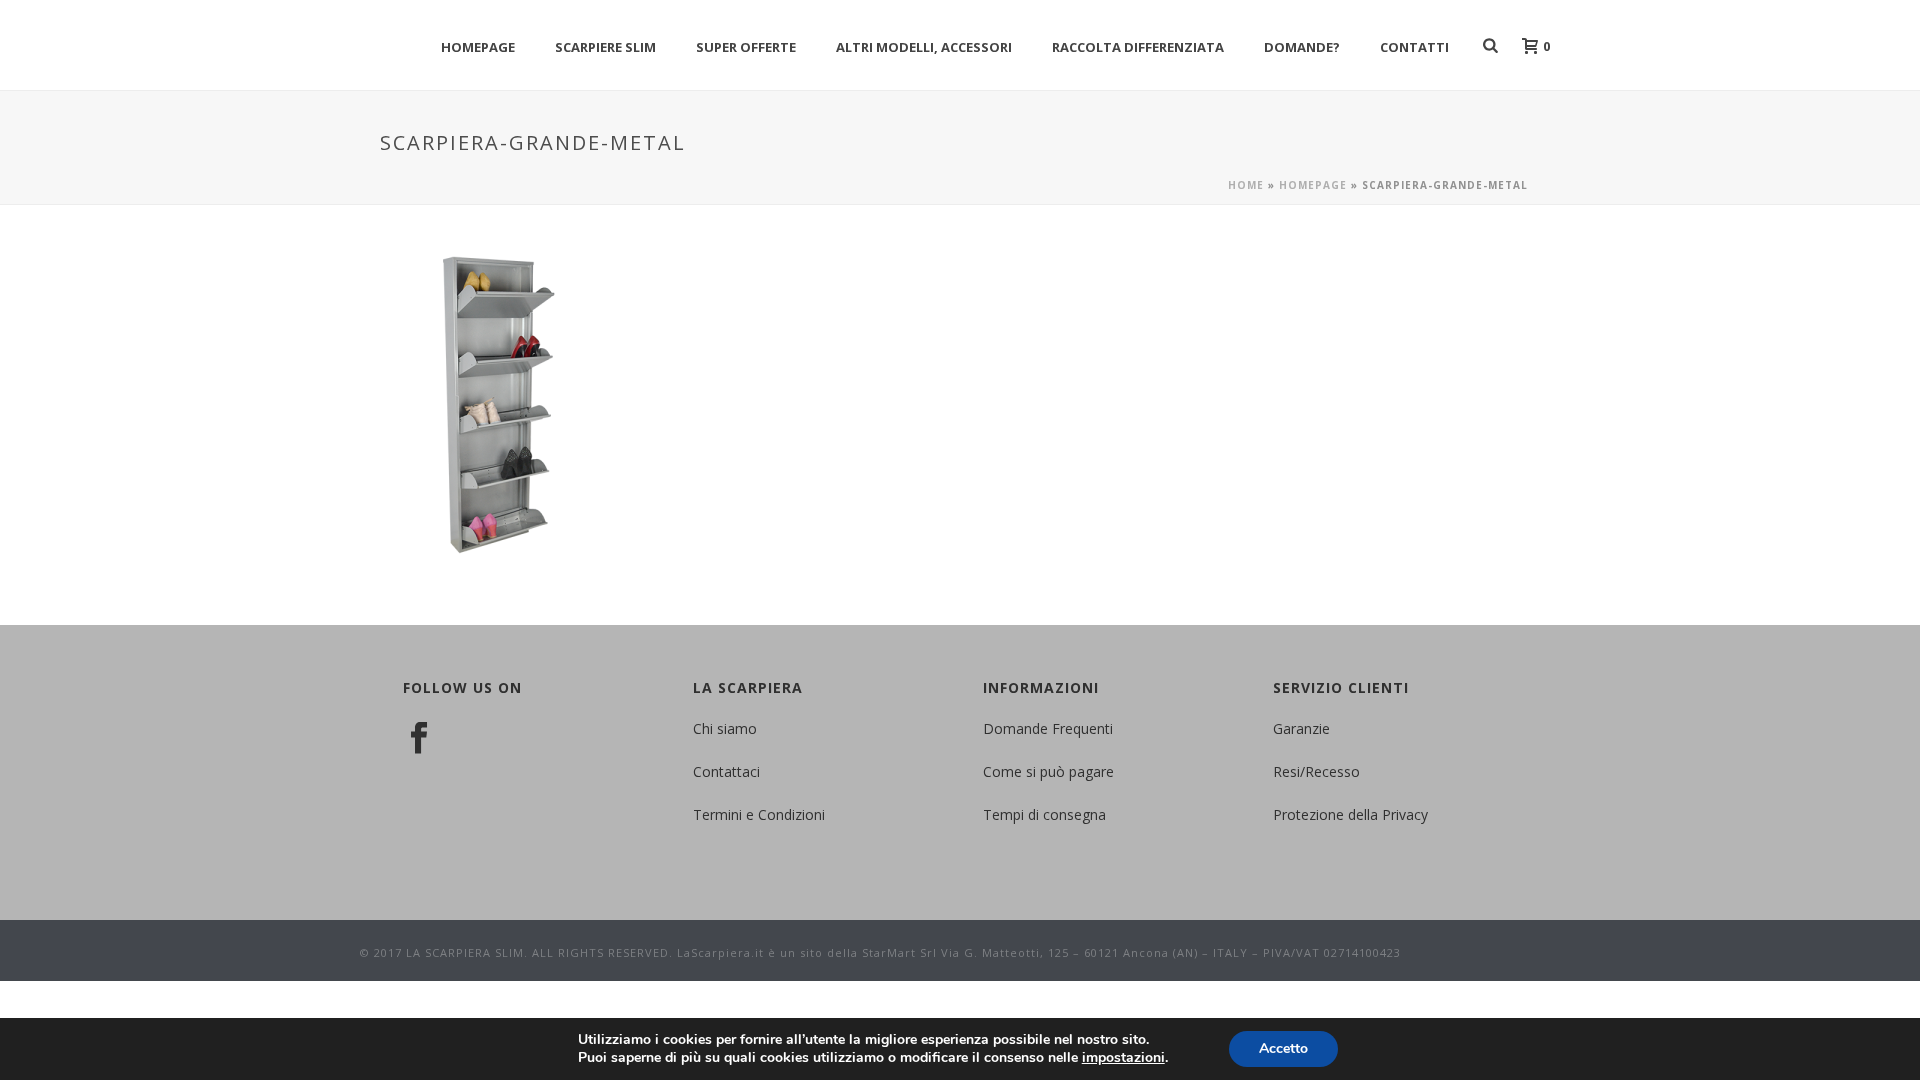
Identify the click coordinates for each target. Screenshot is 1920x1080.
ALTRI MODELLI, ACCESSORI (924, 47)
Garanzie (1301, 728)
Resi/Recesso (1316, 771)
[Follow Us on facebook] (419, 739)
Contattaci (726, 771)
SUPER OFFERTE (746, 47)
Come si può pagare (1048, 771)
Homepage (478, 47)
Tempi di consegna (1044, 814)
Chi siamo (725, 728)
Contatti (1414, 47)
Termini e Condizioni (759, 814)
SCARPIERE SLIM (605, 47)
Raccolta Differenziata (1138, 47)
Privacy (1405, 814)
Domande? (1302, 47)
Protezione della (1327, 814)
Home (1246, 185)
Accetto (1283, 1048)
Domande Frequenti (1048, 728)
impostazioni (1123, 1058)
